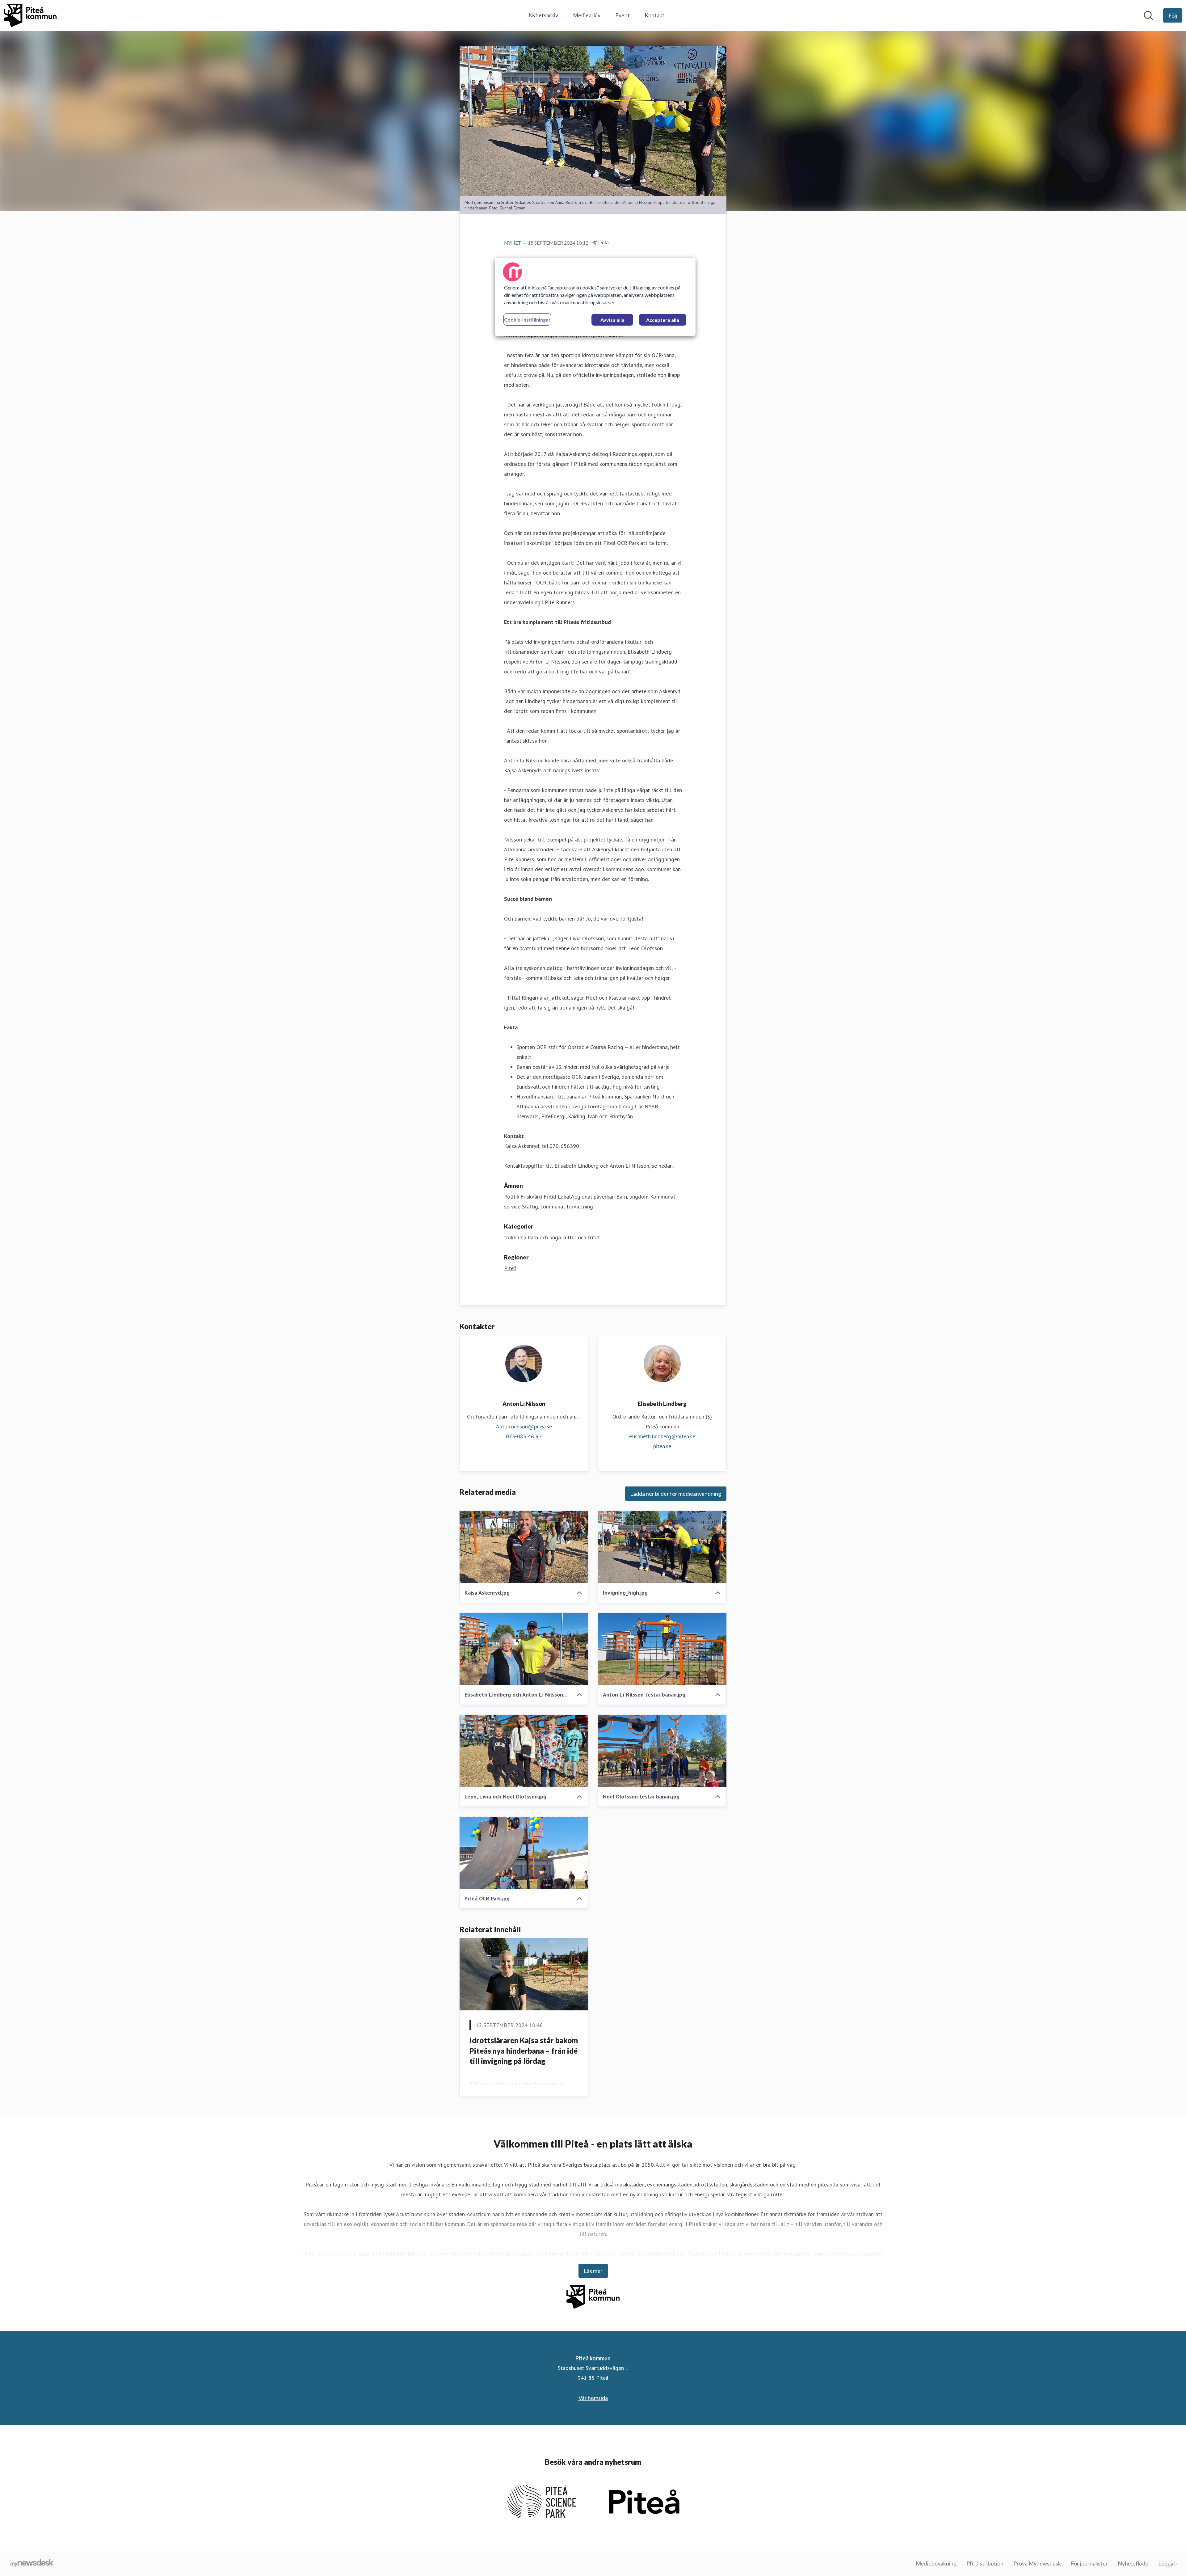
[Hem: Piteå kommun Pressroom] (30, 15)
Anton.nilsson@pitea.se (524, 1426)
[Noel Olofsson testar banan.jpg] (662, 1751)
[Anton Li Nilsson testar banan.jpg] (662, 1649)
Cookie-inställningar (527, 320)
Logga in (1168, 2563)
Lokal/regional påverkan (586, 1197)
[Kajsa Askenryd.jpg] (524, 1547)
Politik (511, 1197)
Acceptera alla (663, 320)
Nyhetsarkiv (543, 15)
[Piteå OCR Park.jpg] (524, 1853)
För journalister (1089, 2563)
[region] (595, 297)
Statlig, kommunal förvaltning (557, 1206)
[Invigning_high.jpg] (662, 1547)
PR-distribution (985, 2563)
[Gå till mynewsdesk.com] (32, 2564)
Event (622, 15)
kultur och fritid (581, 1237)
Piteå (510, 1268)
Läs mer (593, 2271)
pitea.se (662, 1446)
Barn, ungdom (632, 1197)
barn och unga (544, 1237)
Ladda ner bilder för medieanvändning (676, 1494)
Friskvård (531, 1197)
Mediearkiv (587, 15)
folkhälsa (515, 1237)
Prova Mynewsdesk (1037, 2563)
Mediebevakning (936, 2563)
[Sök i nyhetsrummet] (1148, 15)
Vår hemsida (593, 2398)
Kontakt (654, 15)
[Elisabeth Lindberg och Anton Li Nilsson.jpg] (524, 1649)
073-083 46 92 (524, 1436)
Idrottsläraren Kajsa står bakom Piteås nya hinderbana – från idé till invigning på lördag (524, 2051)
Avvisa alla (612, 320)
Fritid (550, 1197)
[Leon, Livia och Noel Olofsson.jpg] (524, 1751)
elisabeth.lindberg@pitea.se (662, 1436)
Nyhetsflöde (1133, 2563)
